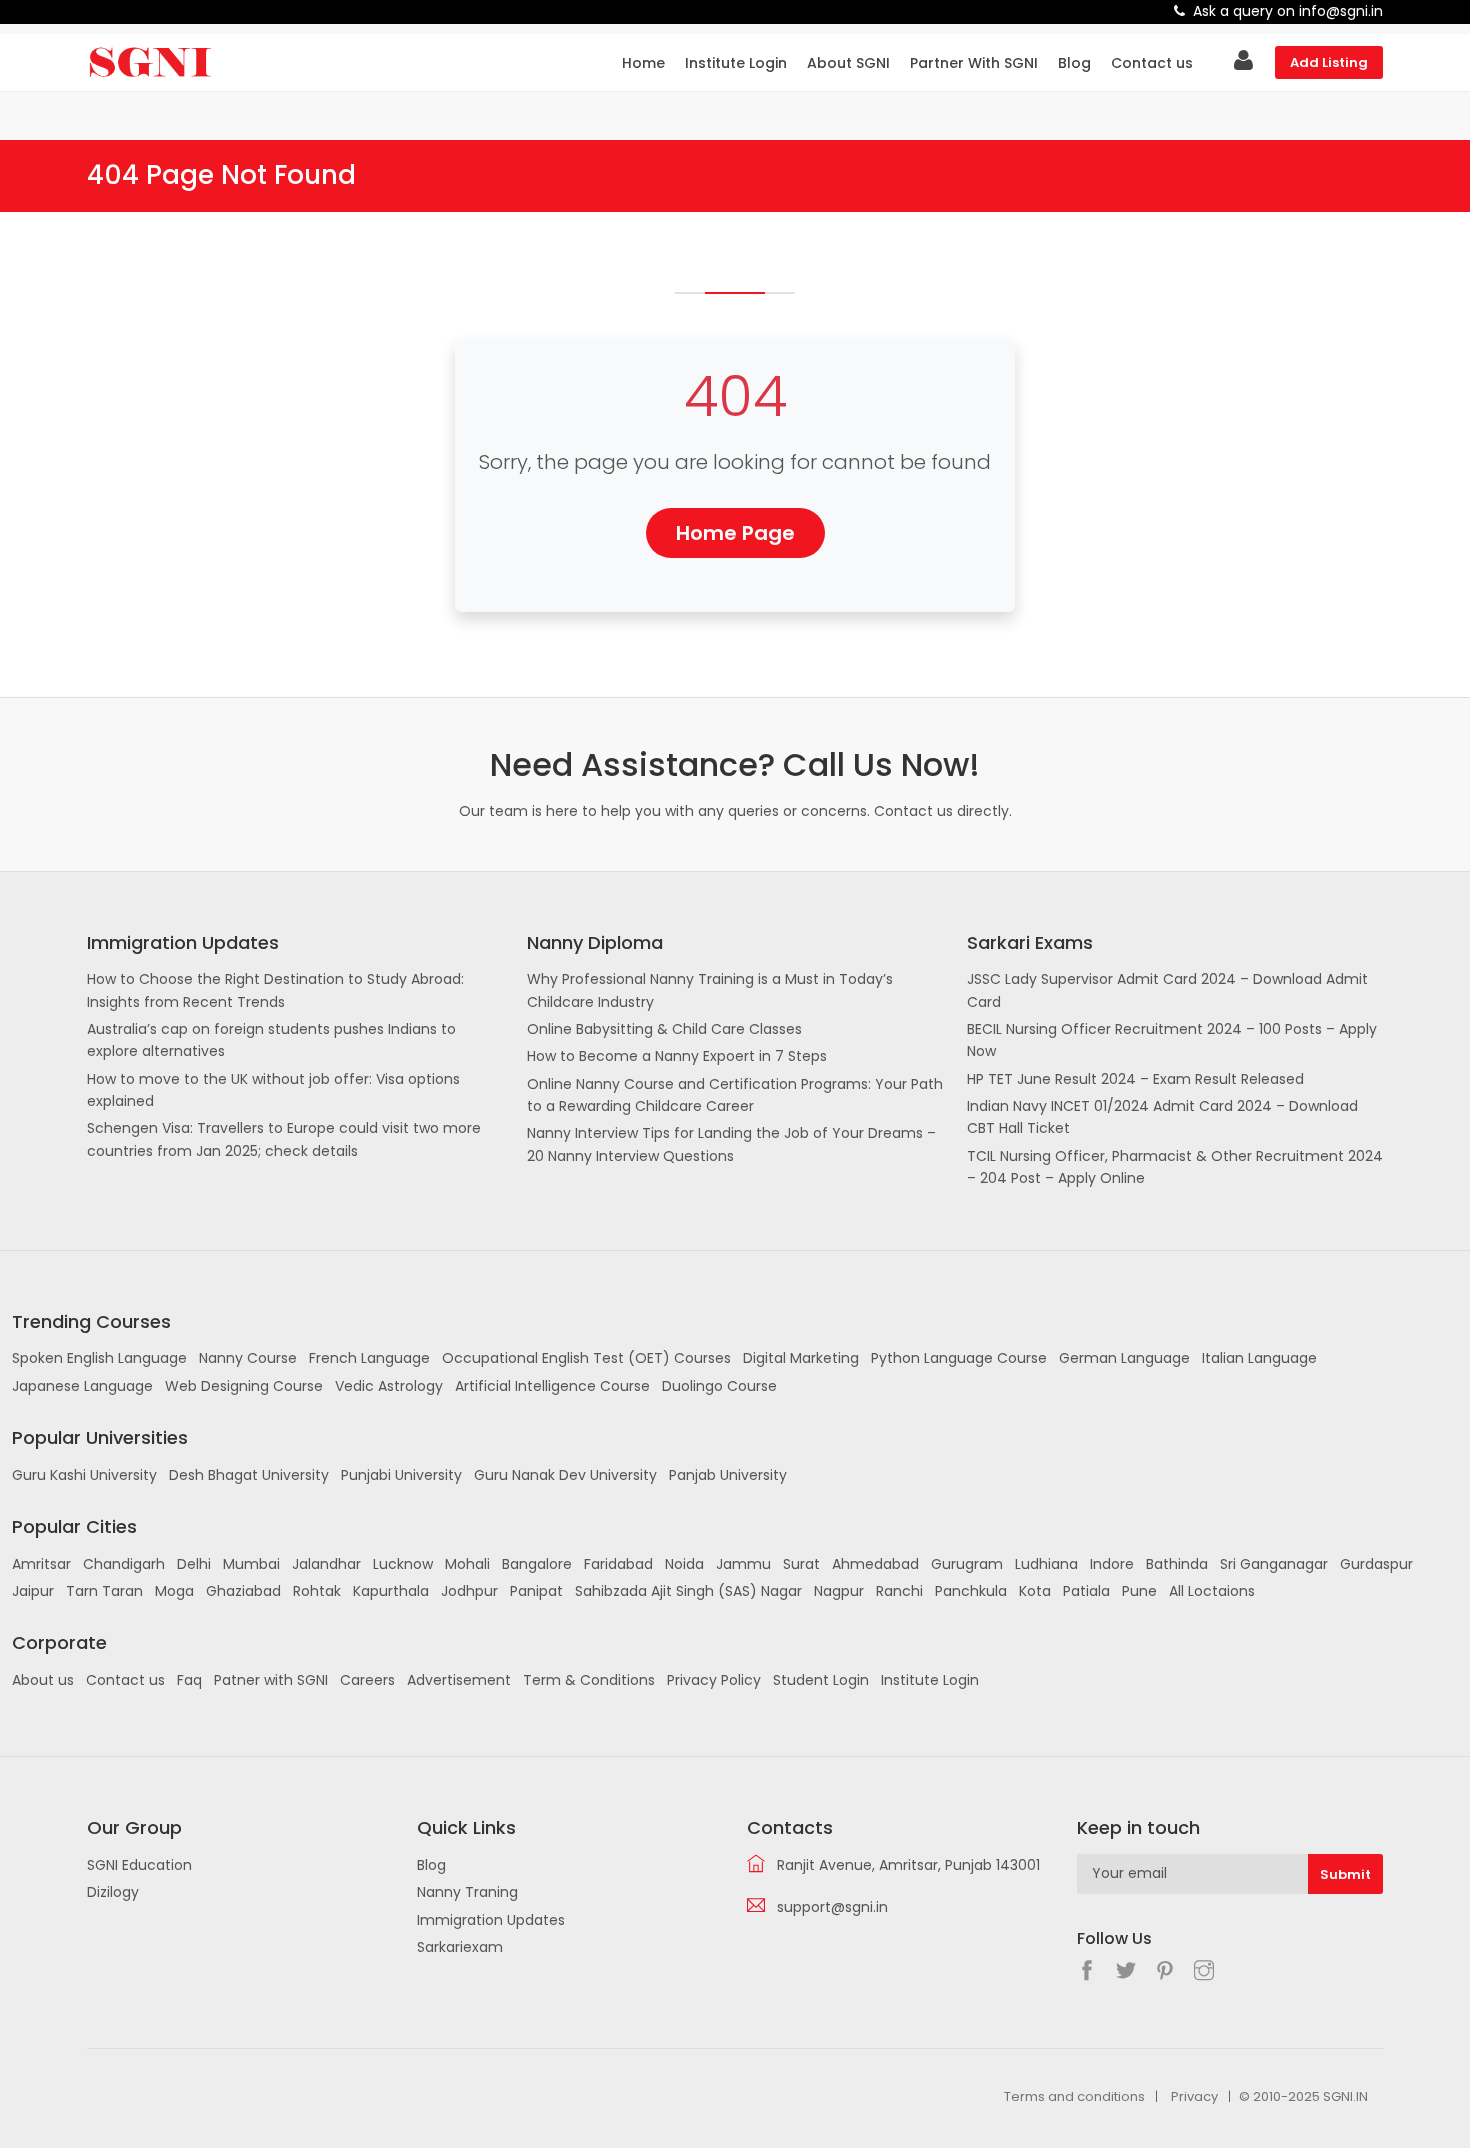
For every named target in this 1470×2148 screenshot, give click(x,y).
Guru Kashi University (84, 1475)
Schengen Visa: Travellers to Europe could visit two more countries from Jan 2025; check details (284, 1139)
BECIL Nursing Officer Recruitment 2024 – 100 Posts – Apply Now (1172, 1040)
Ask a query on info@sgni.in (1288, 11)
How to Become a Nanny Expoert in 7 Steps (677, 1056)
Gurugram (967, 1564)
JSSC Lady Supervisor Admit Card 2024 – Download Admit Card (1167, 990)
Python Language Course (959, 1358)
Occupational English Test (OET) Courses (586, 1358)
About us (43, 1680)
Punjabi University (401, 1475)
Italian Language (1259, 1358)
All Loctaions (1212, 1591)
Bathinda (1177, 1564)
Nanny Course (248, 1358)
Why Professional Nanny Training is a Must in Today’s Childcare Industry (710, 990)
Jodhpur (469, 1591)
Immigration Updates (491, 1920)
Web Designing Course (244, 1386)
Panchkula (971, 1591)
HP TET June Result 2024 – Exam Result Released (1135, 1079)
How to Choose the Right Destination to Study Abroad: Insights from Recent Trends (275, 990)
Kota (1035, 1591)
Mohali (467, 1564)
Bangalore (537, 1564)
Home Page (735, 533)
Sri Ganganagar (1274, 1564)
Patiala (1086, 1591)
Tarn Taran (104, 1591)
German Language (1124, 1358)
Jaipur (33, 1591)
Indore (1112, 1564)
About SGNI (848, 63)
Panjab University (728, 1475)
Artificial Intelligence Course (552, 1386)
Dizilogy (113, 1892)
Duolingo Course (719, 1386)
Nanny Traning (467, 1892)
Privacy (1194, 2096)
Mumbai (251, 1564)
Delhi (194, 1564)
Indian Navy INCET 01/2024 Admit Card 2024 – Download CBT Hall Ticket (1162, 1117)
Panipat (536, 1591)
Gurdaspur (1376, 1564)
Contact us (1152, 63)
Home (643, 63)
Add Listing (1329, 62)
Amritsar (41, 1564)
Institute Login (736, 63)
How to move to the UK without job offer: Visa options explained (273, 1090)
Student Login (821, 1680)
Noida (684, 1564)
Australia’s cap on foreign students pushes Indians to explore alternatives (271, 1040)
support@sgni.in (832, 1907)
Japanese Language (82, 1386)
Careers (367, 1680)
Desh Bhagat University (249, 1475)
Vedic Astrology (389, 1386)
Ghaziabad (243, 1591)
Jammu (743, 1564)
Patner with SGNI (271, 1680)
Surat (801, 1564)
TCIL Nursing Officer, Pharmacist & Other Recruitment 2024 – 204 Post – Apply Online (1175, 1167)
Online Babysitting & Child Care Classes (664, 1029)
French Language (369, 1358)
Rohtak (317, 1591)
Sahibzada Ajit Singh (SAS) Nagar (688, 1591)
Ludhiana (1046, 1564)
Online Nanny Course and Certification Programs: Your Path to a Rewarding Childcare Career (735, 1095)
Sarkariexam (460, 1947)
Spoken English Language (99, 1358)
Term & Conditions (589, 1680)
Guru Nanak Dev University (565, 1475)
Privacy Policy (714, 1680)
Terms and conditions (1074, 2096)
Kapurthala (391, 1591)
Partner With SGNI (974, 63)
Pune (1139, 1591)
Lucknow (403, 1564)
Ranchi (899, 1591)
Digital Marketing (801, 1358)
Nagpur (839, 1591)
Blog (1074, 63)
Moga (174, 1591)
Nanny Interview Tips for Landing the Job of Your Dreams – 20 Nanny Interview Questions (731, 1144)
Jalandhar (326, 1564)
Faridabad (618, 1564)
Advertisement (459, 1680)
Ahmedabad (875, 1564)
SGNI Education (139, 1865)
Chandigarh (124, 1564)
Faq (189, 1680)
